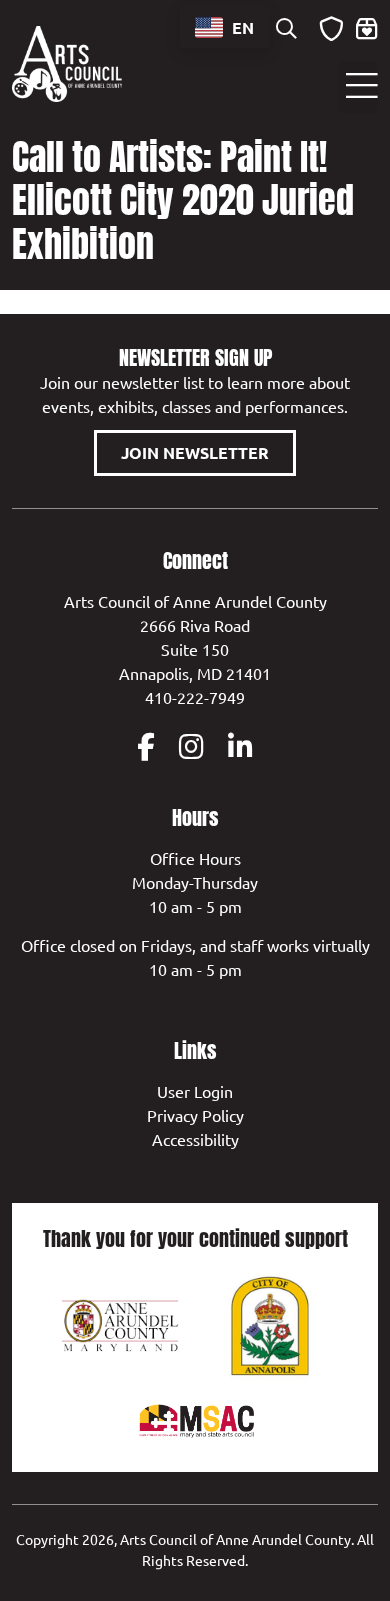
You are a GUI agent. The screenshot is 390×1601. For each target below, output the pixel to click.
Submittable (331, 29)
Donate (367, 29)
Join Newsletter (195, 452)
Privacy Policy (195, 1115)
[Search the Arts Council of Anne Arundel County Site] (286, 30)
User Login (195, 1091)
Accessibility (195, 1139)
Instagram (191, 747)
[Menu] (358, 87)
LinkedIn (240, 747)
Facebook (146, 747)
